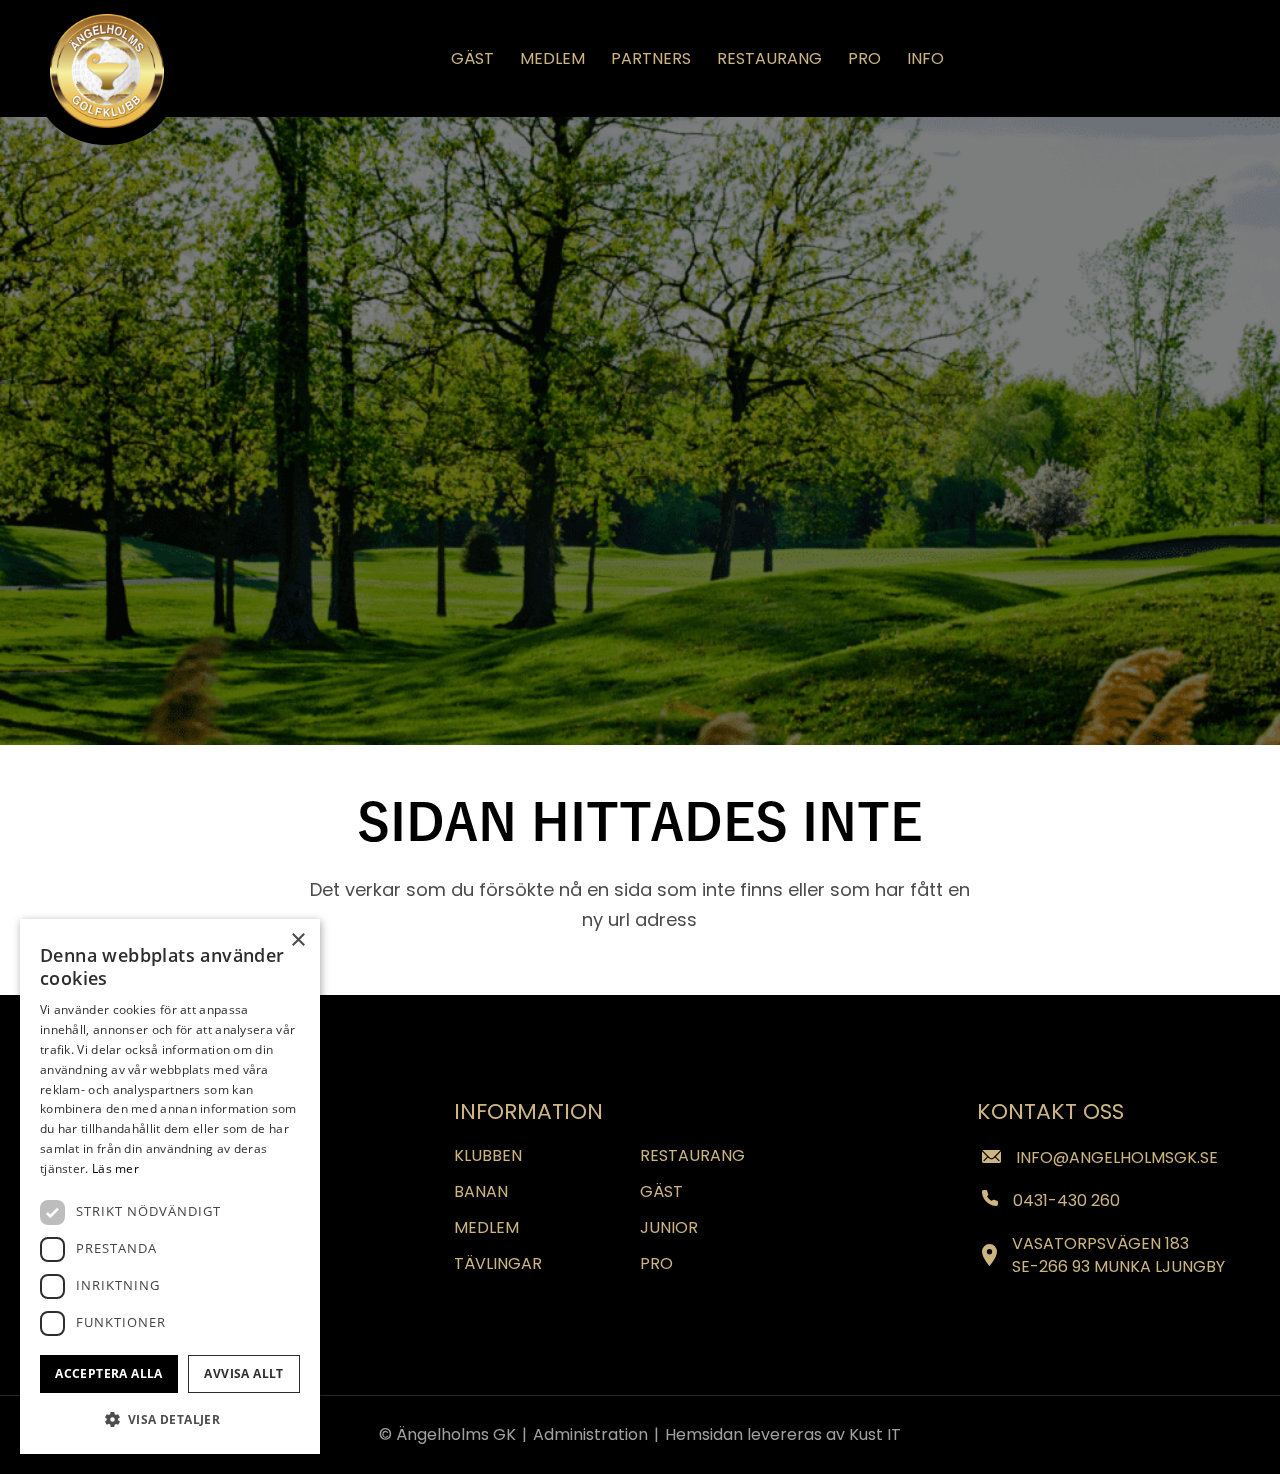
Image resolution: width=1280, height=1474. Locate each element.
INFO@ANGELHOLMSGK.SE (1116, 1157)
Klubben (488, 1155)
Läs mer (115, 1168)
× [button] (297, 940)
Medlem (486, 1227)
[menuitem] (472, 58)
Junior (669, 1227)
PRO (656, 1263)
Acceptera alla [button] (109, 1373)
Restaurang (692, 1155)
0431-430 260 (1066, 1200)
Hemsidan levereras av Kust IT (783, 1434)
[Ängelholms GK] (107, 71)
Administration (592, 1434)
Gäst (661, 1191)
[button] (170, 1420)
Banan (481, 1191)
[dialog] (170, 1186)
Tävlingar (498, 1263)
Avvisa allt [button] (243, 1373)
